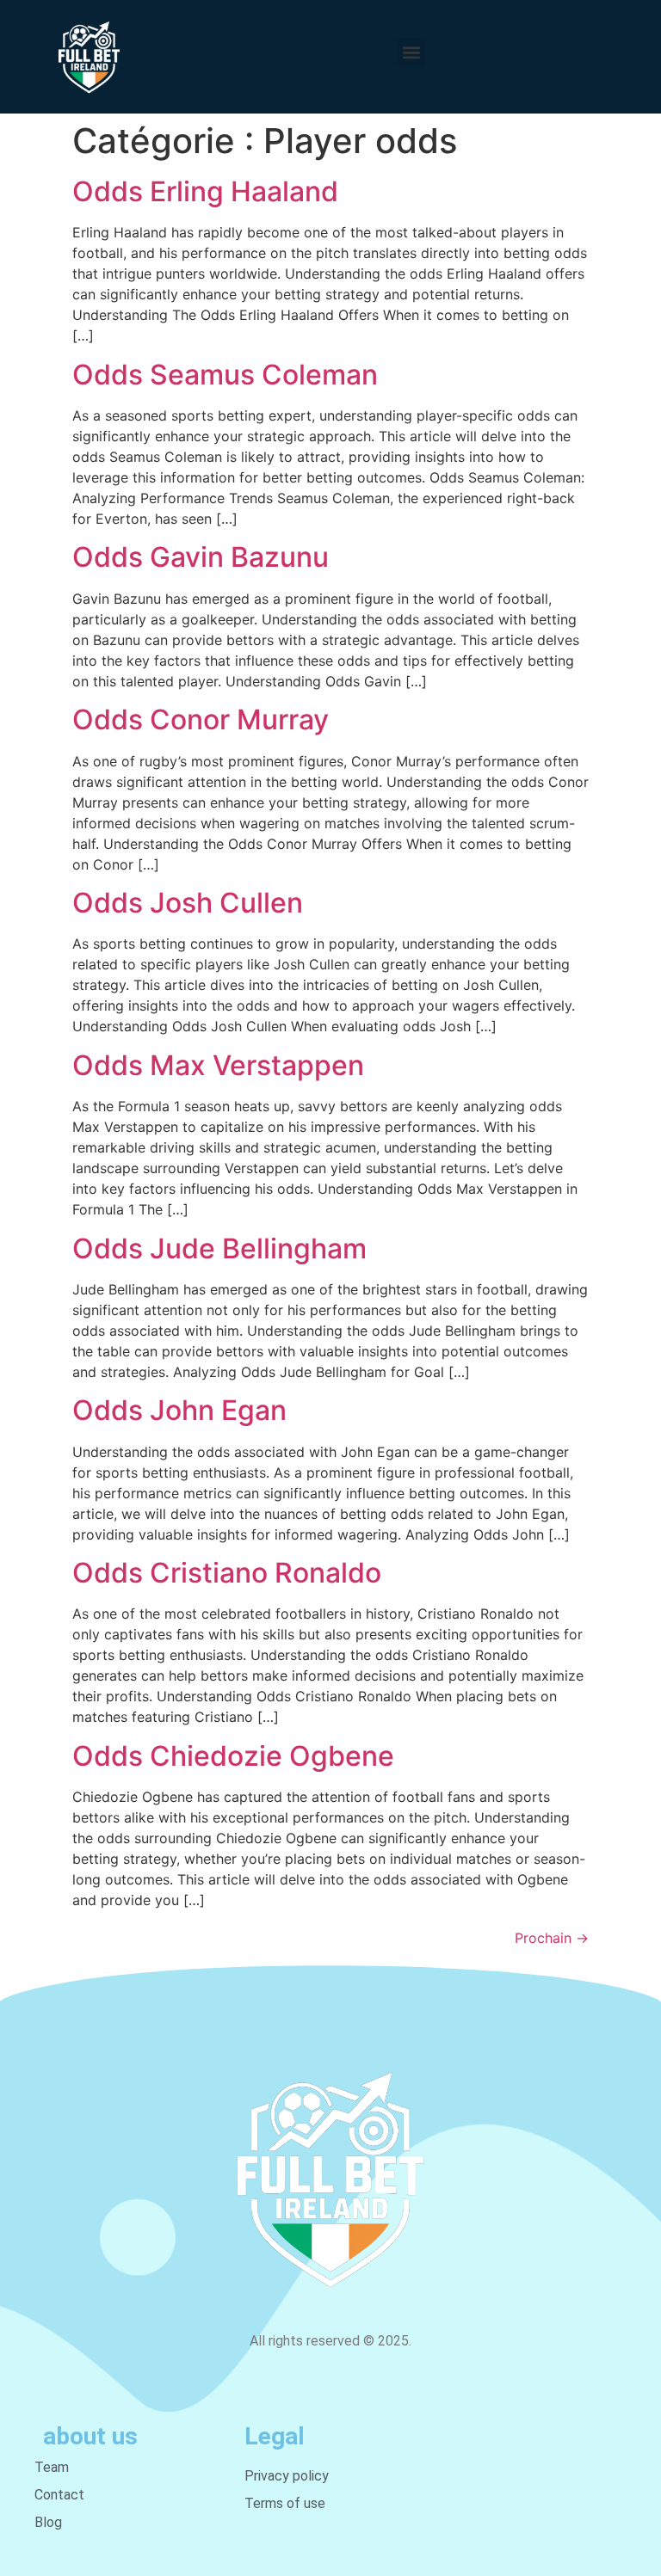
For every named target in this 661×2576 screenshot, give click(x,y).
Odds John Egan (179, 1410)
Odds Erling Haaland (205, 191)
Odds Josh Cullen (188, 903)
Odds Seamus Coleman (225, 375)
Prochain (552, 1938)
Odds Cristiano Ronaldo (227, 1573)
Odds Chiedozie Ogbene (233, 1756)
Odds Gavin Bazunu (201, 557)
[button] (411, 52)
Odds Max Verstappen (218, 1065)
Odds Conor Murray (201, 719)
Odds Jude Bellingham (219, 1248)
